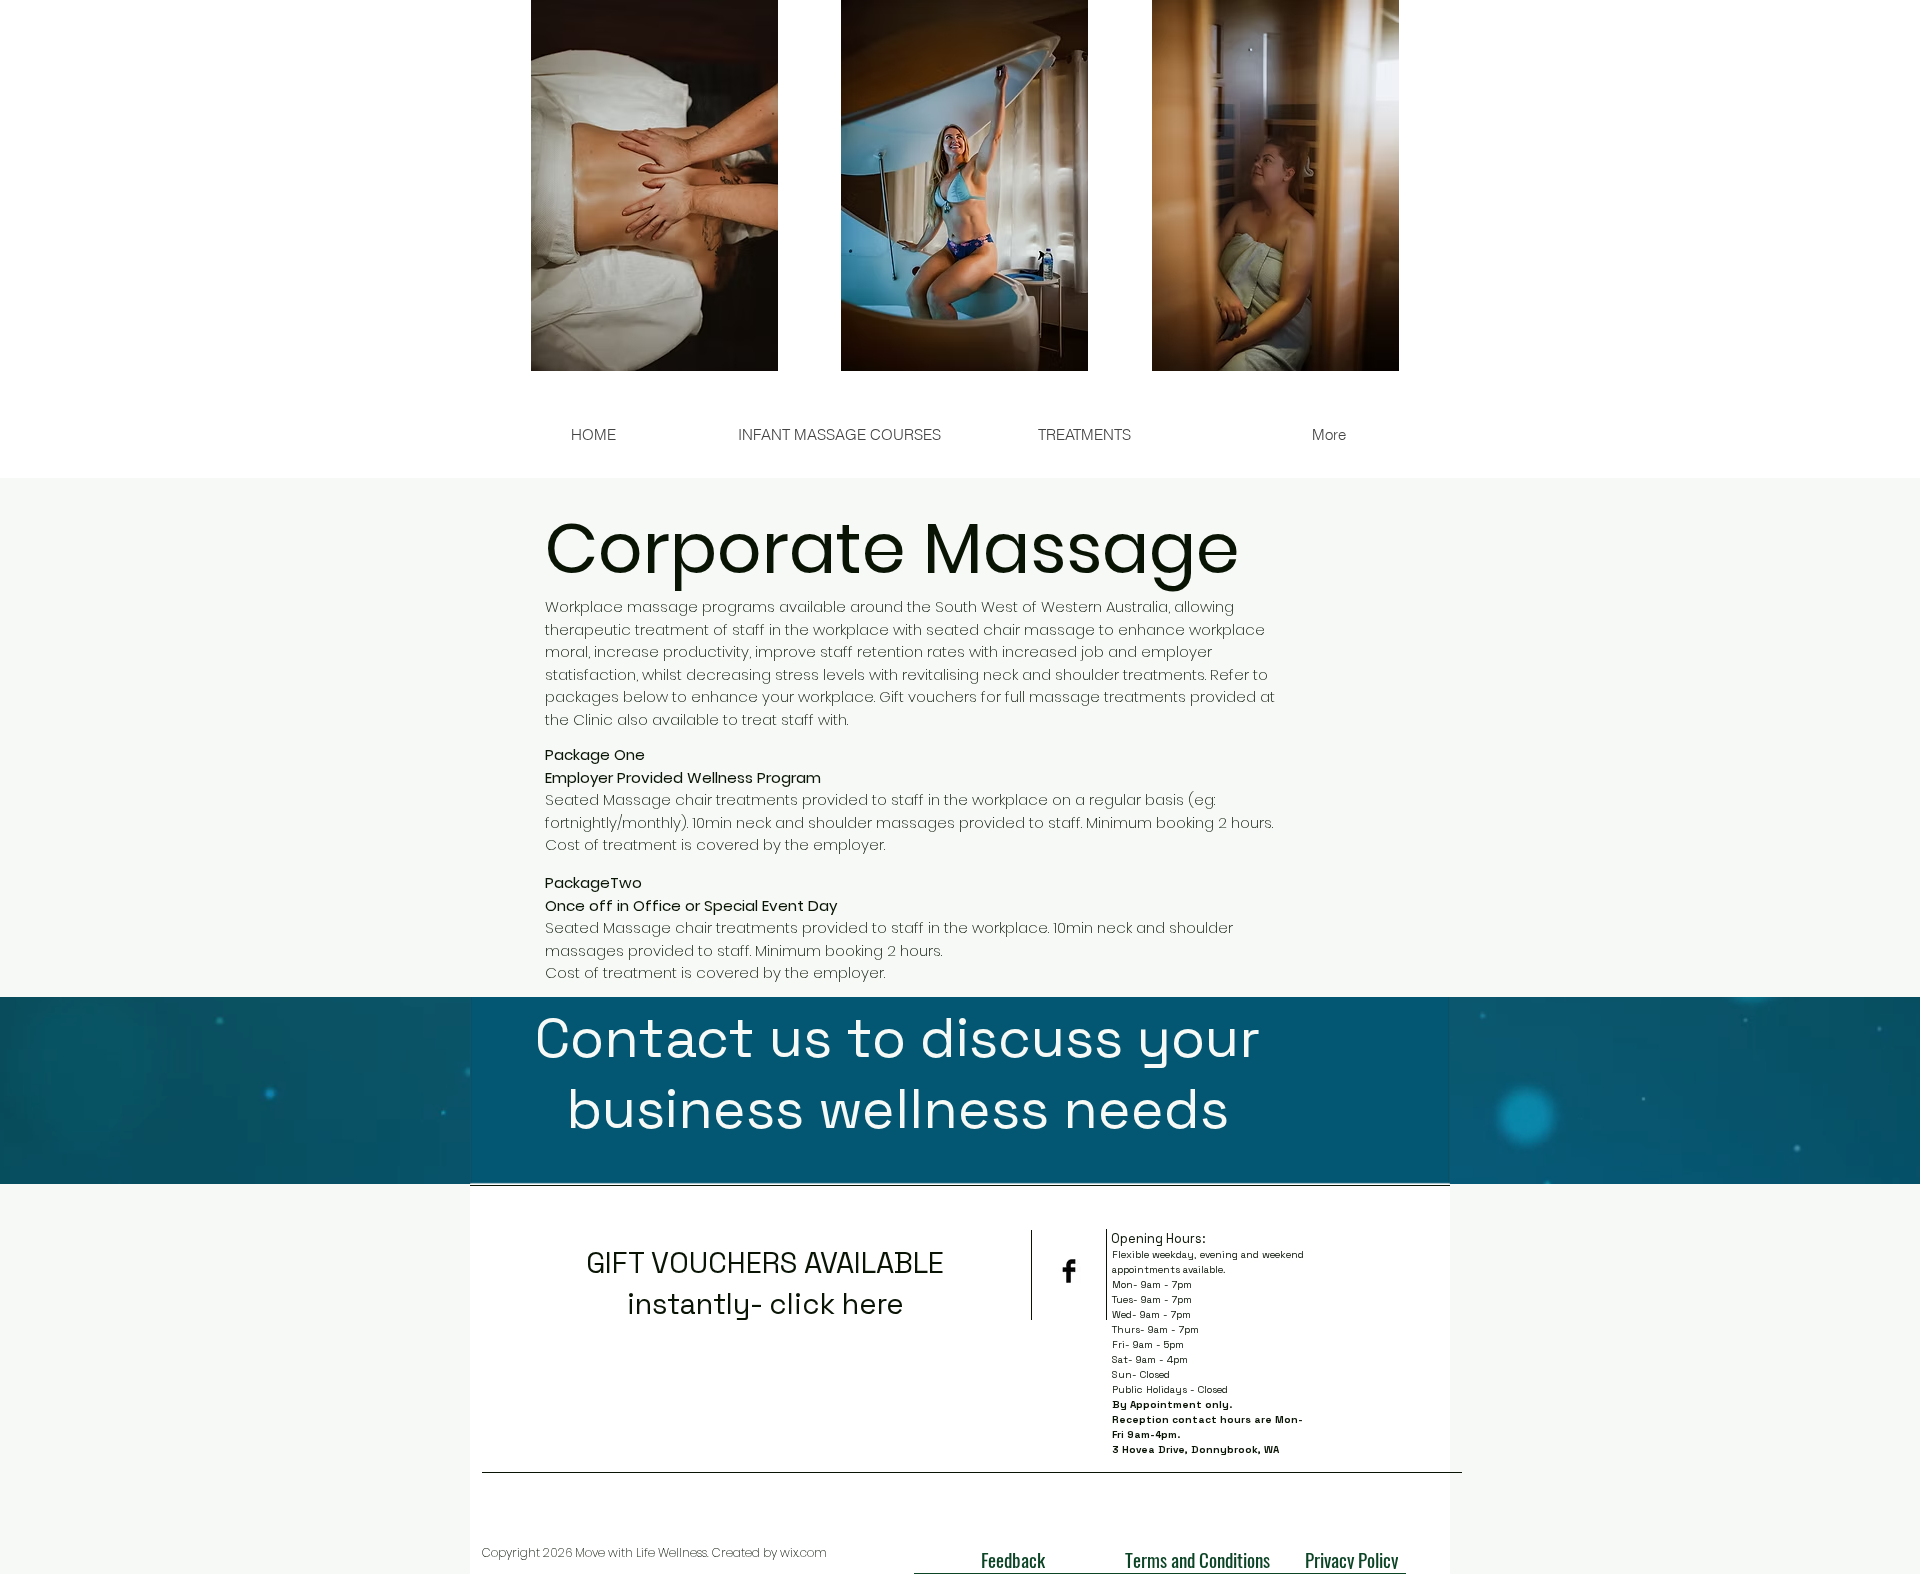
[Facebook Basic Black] (1069, 1271)
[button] (1083, 434)
